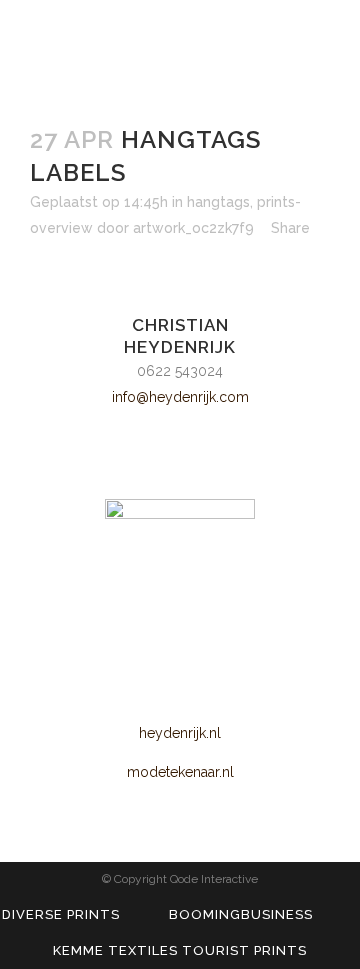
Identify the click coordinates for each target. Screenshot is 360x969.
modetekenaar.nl (180, 772)
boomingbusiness (241, 914)
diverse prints (61, 914)
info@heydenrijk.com (180, 397)
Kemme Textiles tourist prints (180, 950)
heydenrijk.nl (180, 733)
